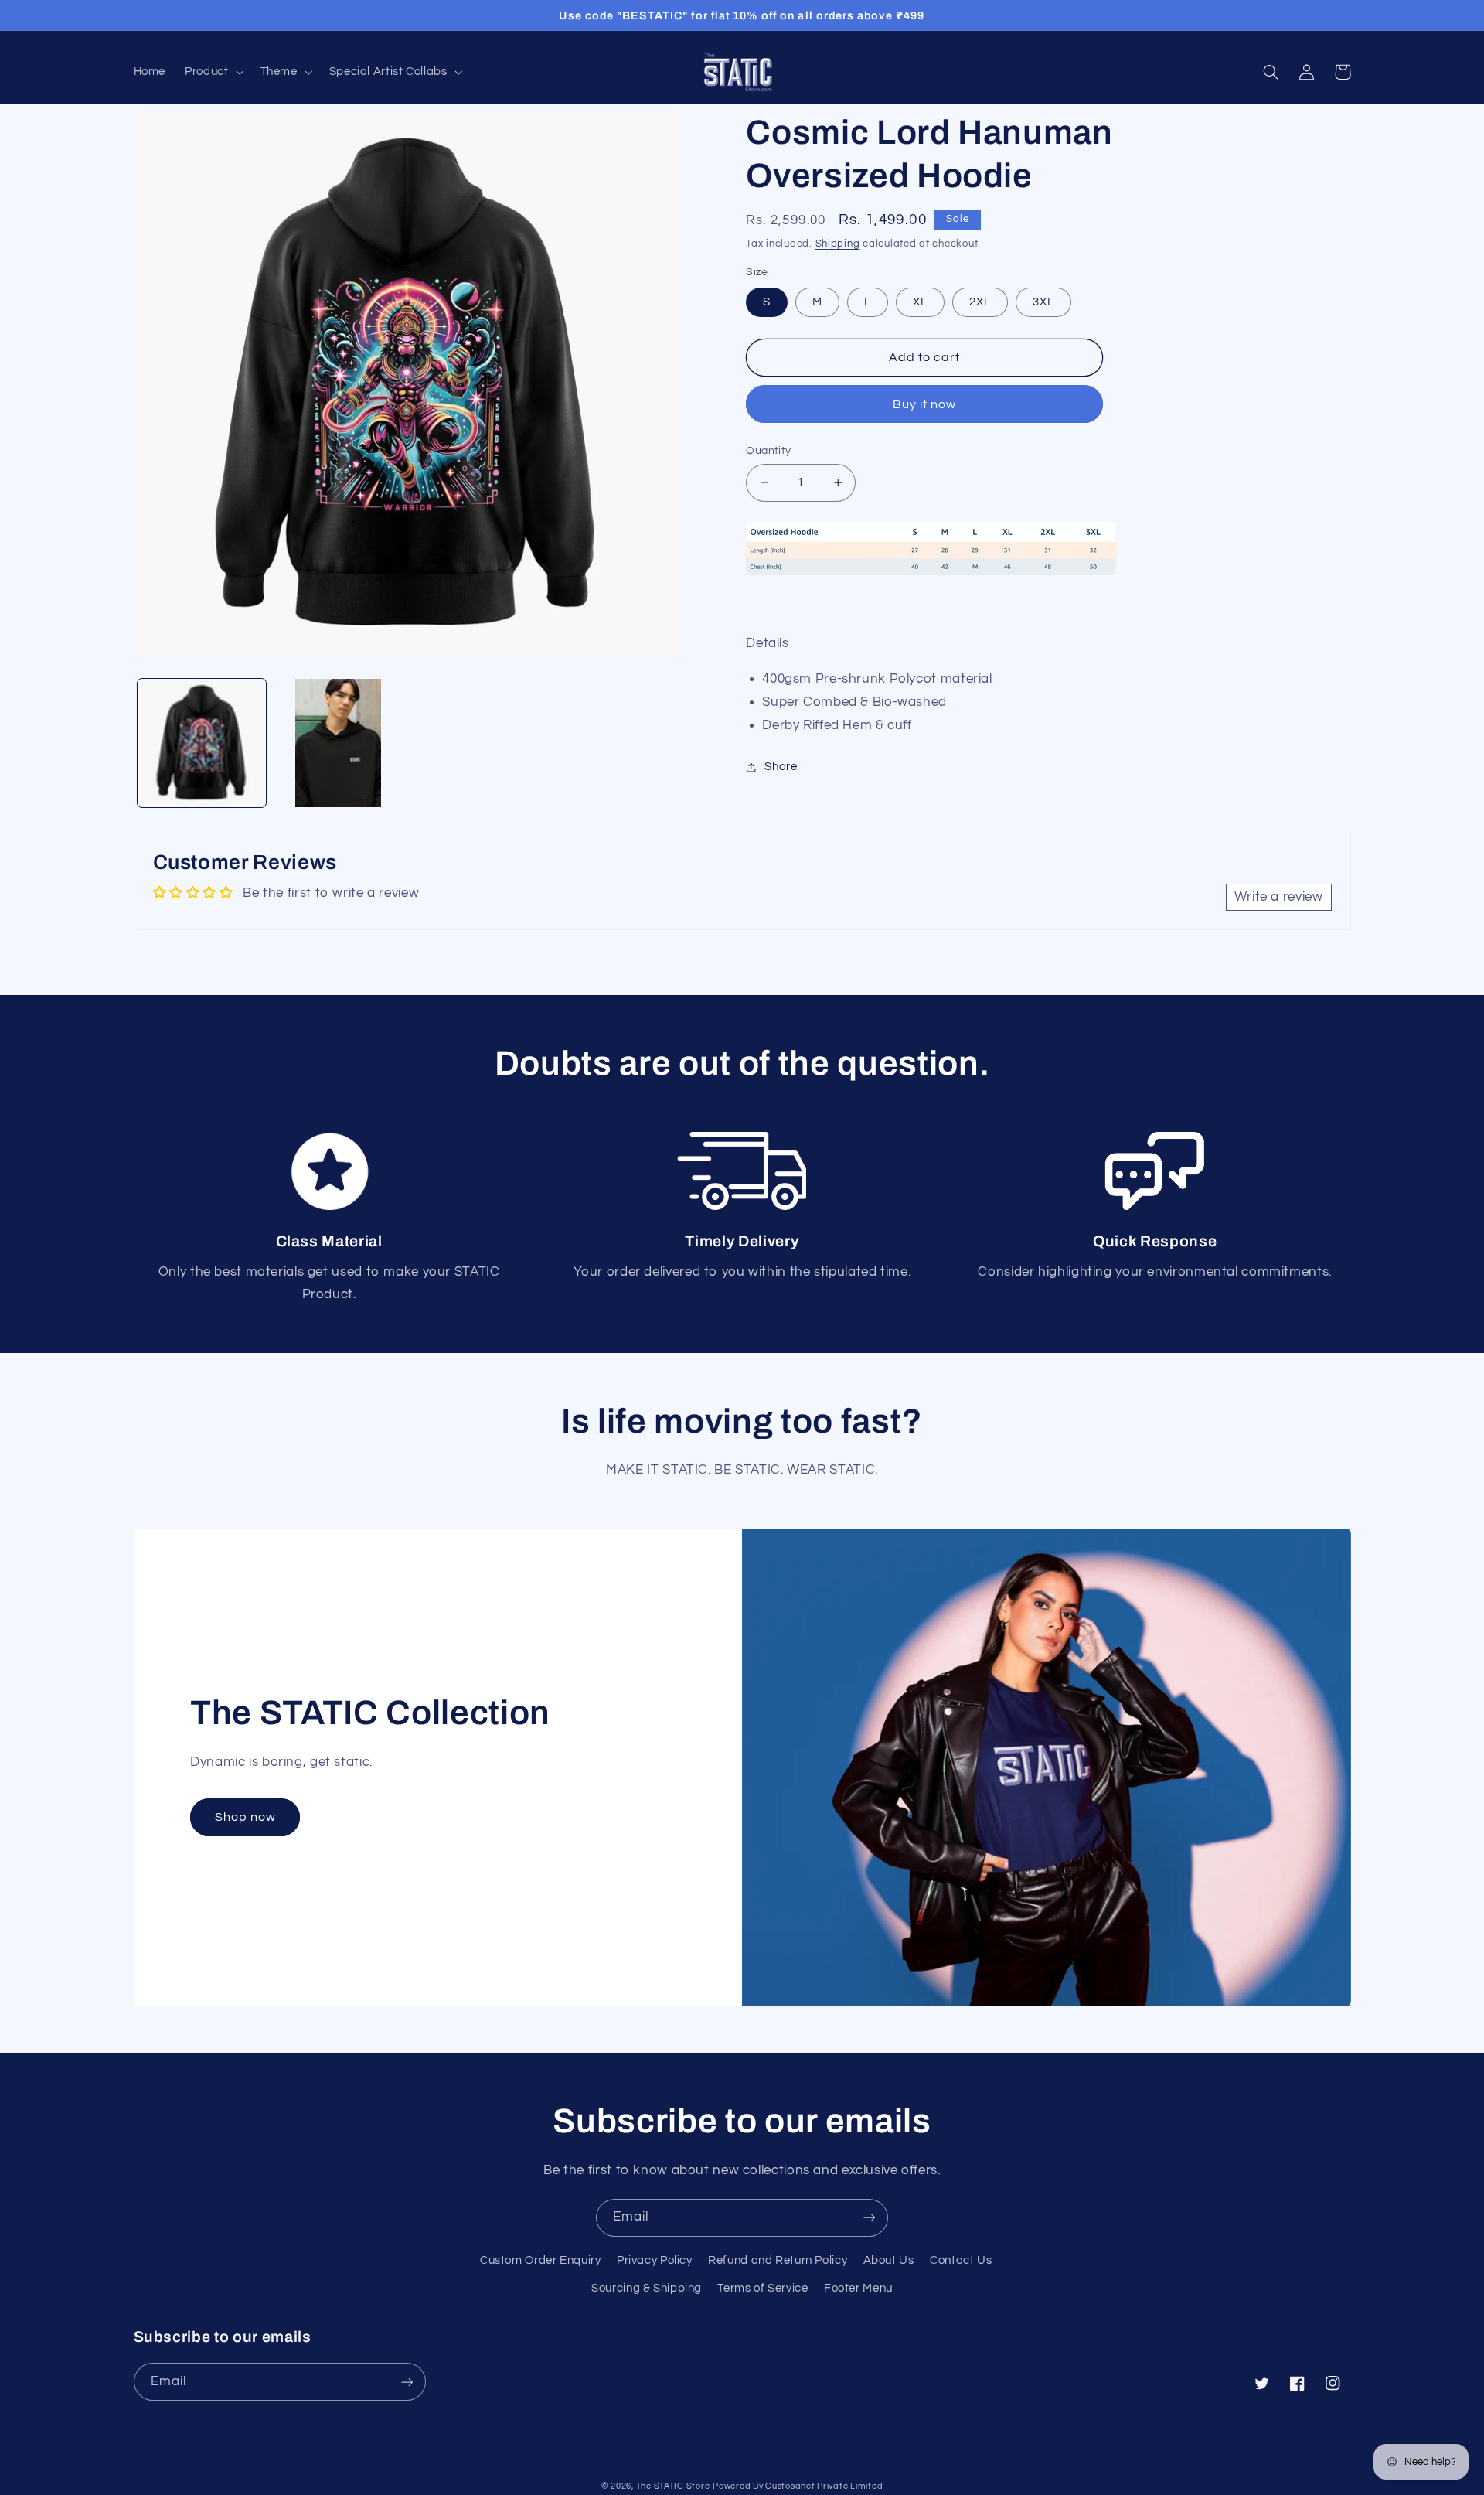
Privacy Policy (655, 2260)
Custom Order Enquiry (541, 2260)
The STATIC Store (673, 2486)
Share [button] (781, 767)
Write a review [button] (1279, 897)
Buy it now (925, 404)
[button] (213, 72)
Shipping (838, 244)
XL (920, 302)
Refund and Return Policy (778, 2260)
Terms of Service (762, 2288)
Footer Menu (858, 2288)
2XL (980, 302)
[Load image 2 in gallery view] (338, 743)
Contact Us (961, 2260)
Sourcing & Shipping (647, 2288)
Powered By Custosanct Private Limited (798, 2486)
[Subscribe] (870, 2218)
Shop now (245, 1817)
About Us (889, 2260)
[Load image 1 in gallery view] (202, 743)
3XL (1043, 302)
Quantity (768, 451)
